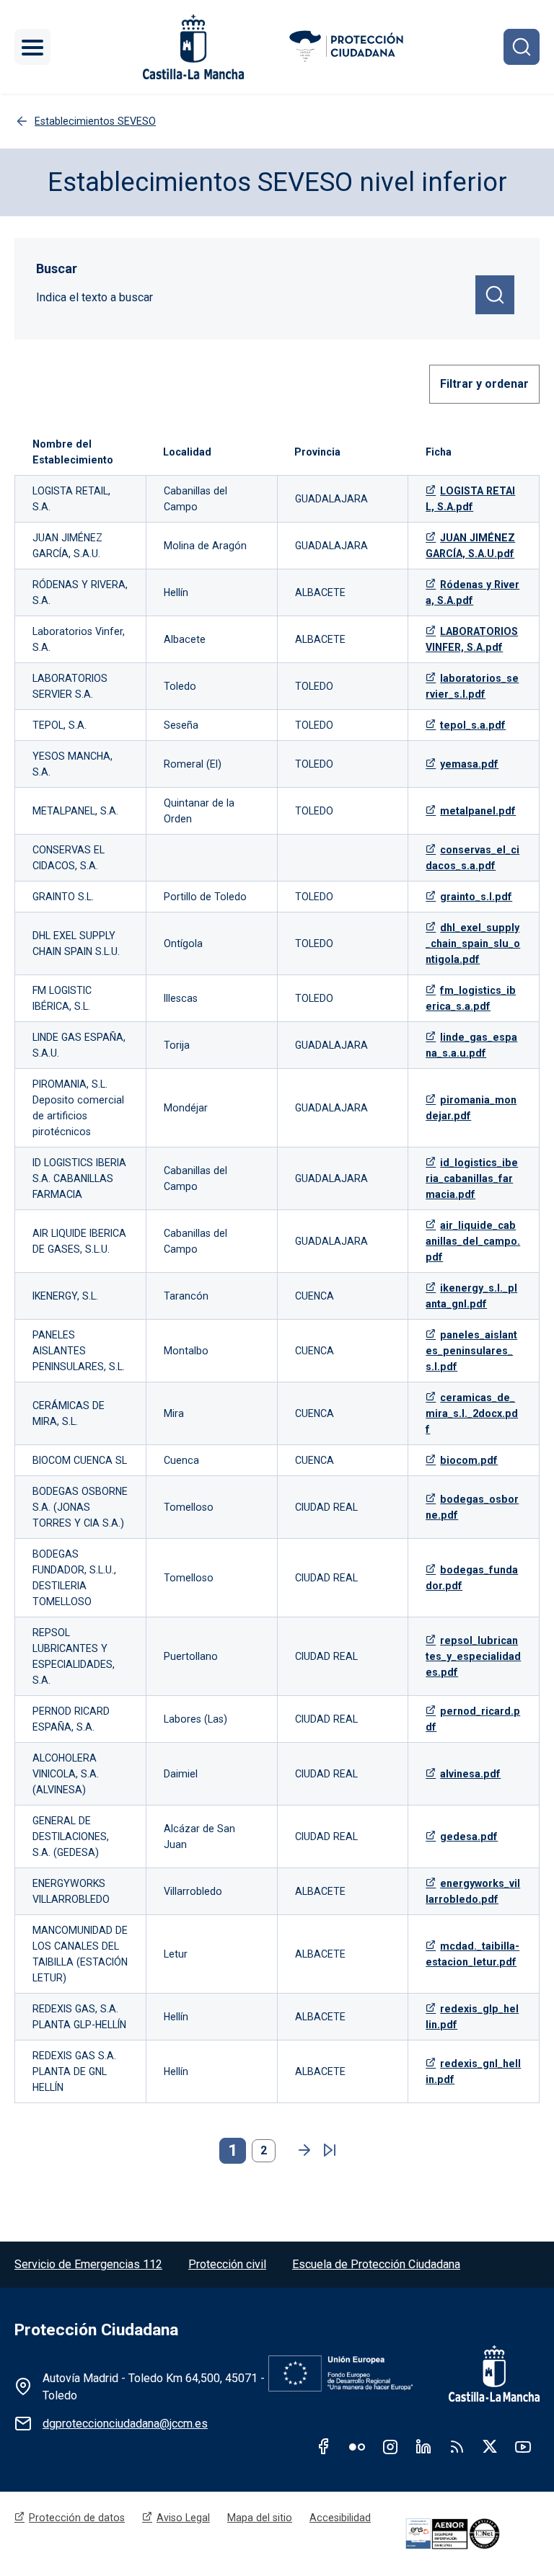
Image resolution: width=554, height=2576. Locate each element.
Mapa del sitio (260, 2518)
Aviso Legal (183, 2518)
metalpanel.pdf (478, 811)
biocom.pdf (469, 1460)
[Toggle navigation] (32, 47)
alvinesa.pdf (470, 1774)
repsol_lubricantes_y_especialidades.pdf (473, 1656)
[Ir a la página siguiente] (300, 2151)
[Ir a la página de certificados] (470, 2534)
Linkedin (423, 2446)
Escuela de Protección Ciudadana (376, 2264)
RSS (457, 2446)
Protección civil (227, 2264)
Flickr (357, 2446)
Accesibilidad (340, 2518)
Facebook (324, 2446)
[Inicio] (347, 47)
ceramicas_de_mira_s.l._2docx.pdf (472, 1413)
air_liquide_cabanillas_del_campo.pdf (473, 1241)
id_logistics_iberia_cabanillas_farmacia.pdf (472, 1178)
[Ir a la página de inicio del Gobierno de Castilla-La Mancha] (192, 47)
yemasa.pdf (469, 764)
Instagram (390, 2446)
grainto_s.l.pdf (476, 897)
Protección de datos (77, 2518)
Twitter (490, 2446)
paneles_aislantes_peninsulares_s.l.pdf (471, 1351)
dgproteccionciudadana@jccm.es (125, 2424)
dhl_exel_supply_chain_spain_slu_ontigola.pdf (473, 943)
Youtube (523, 2446)
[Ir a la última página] (330, 2151)
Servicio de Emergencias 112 (88, 2264)
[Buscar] (522, 47)
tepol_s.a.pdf (473, 725)
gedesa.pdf (469, 1836)
